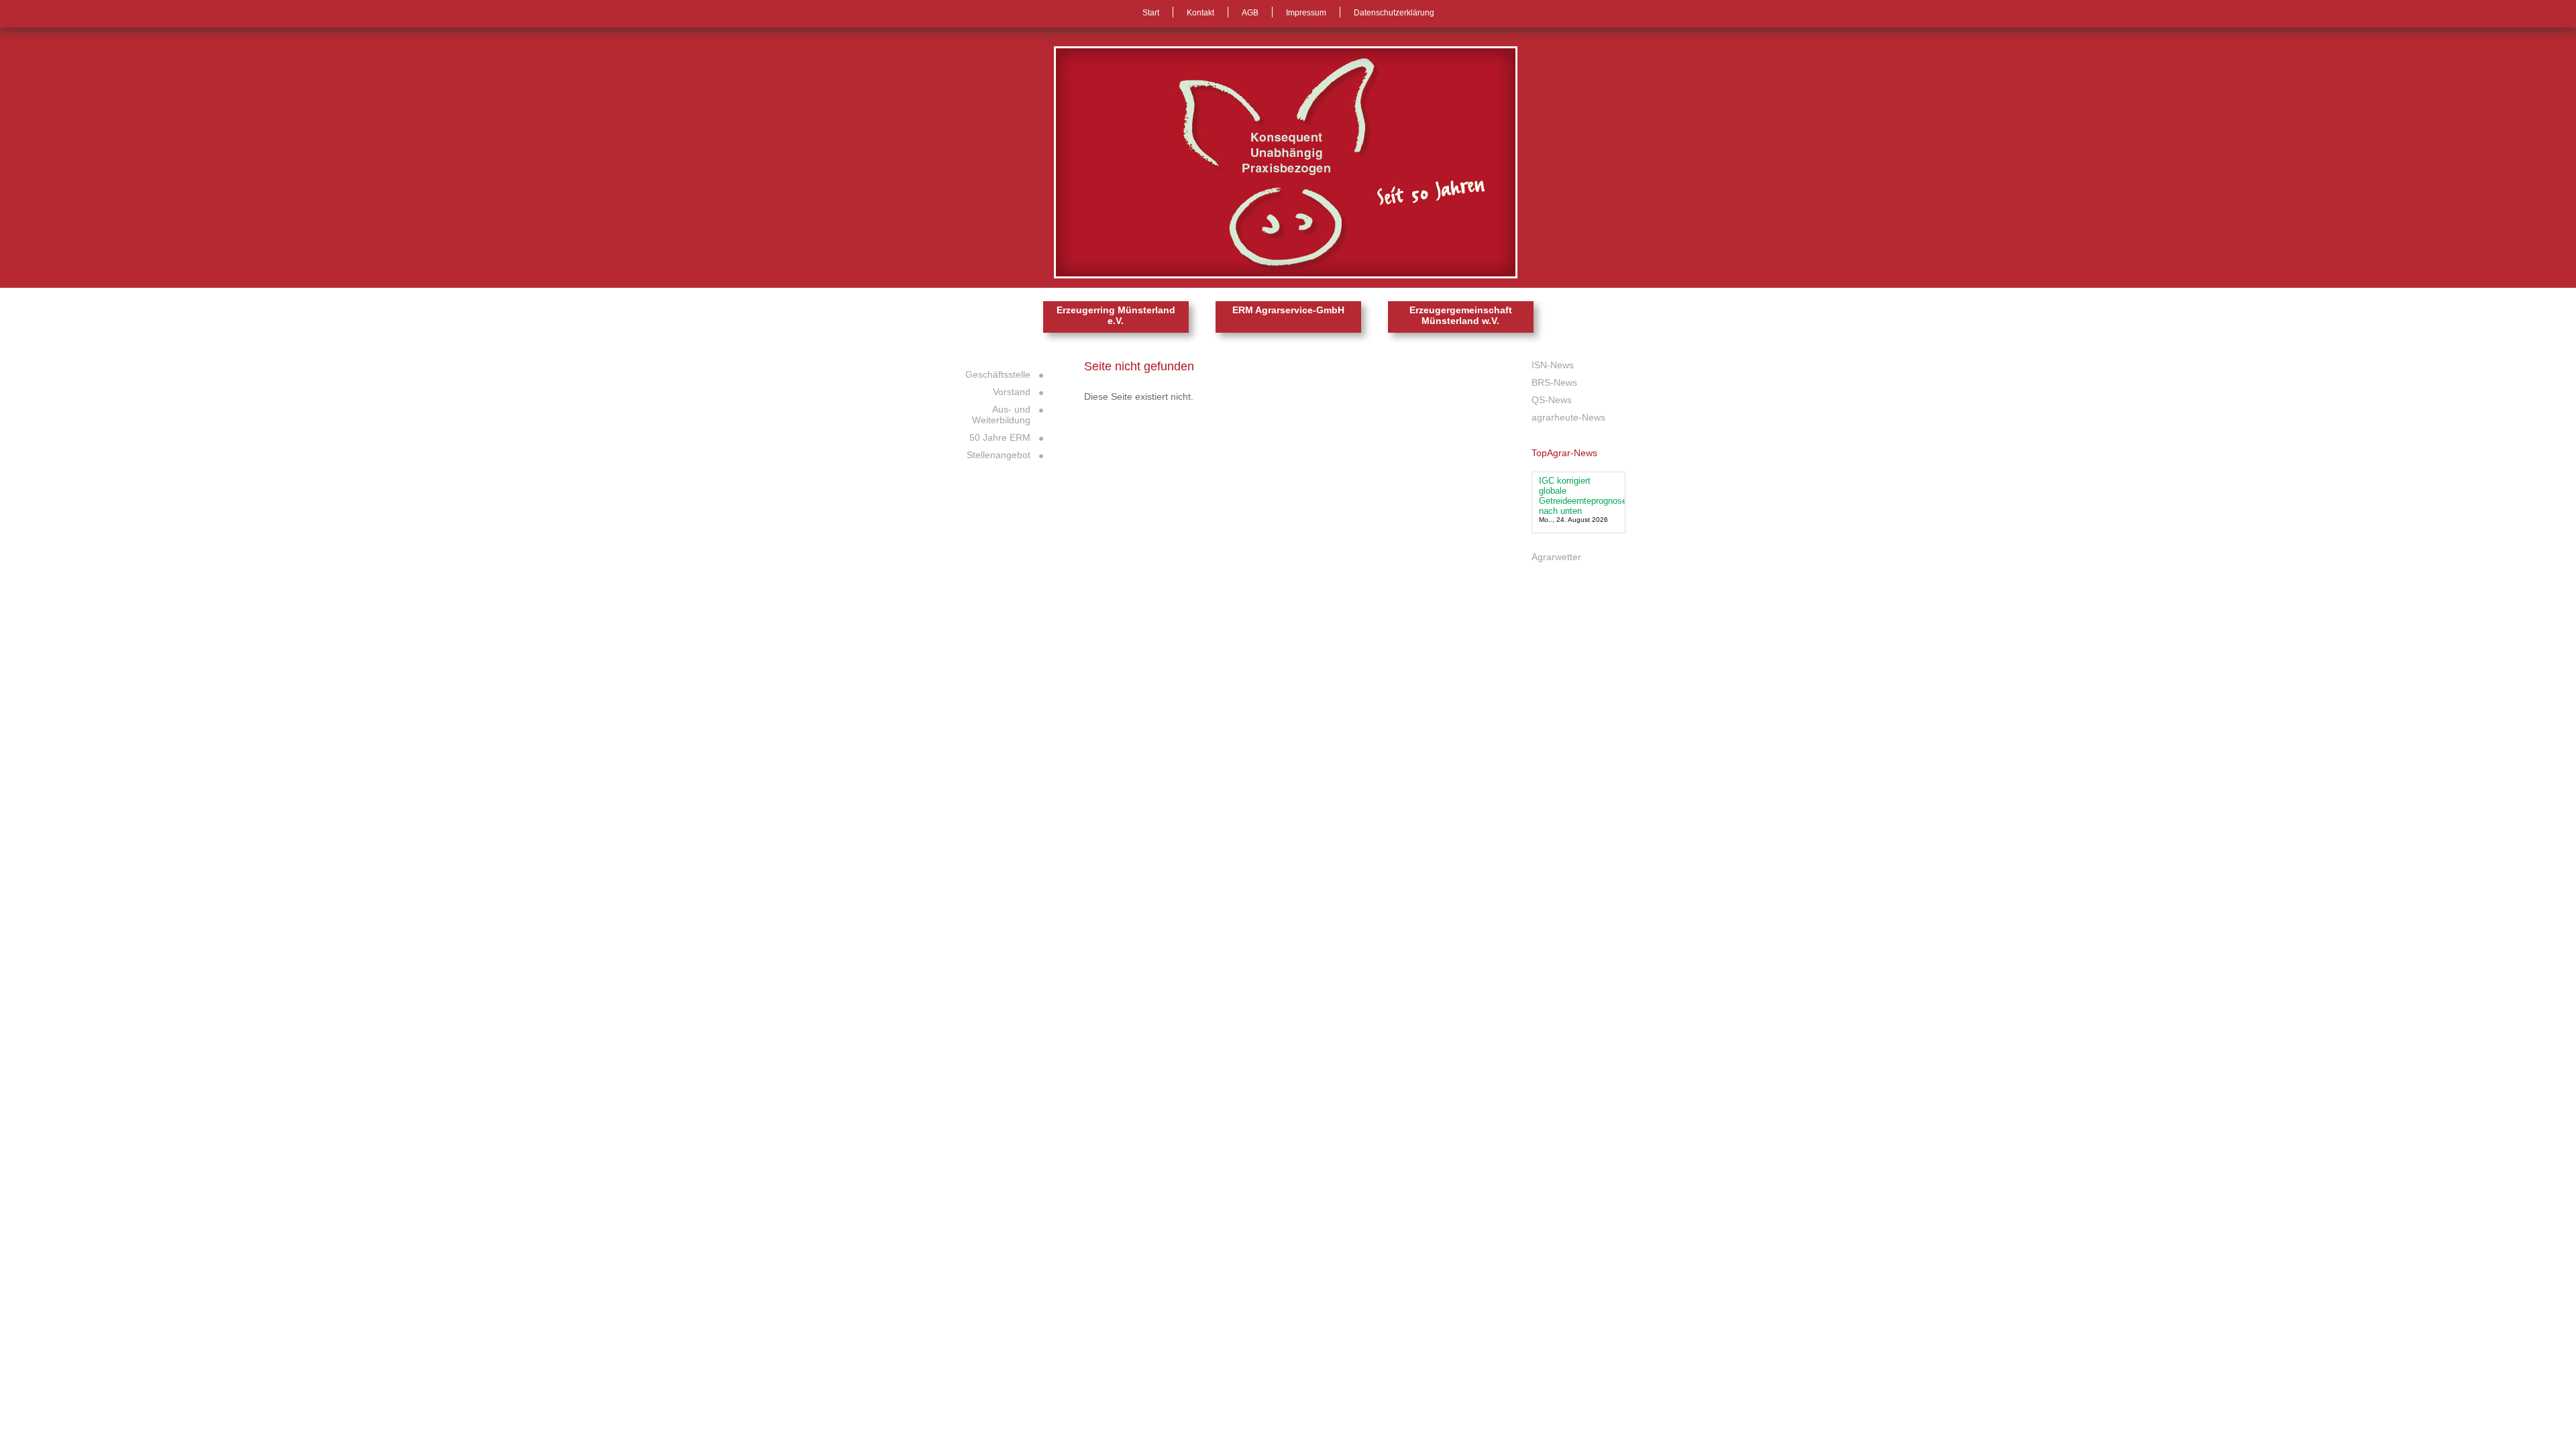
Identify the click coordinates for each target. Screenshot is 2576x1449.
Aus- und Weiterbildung (1001, 415)
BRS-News (1554, 382)
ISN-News (1553, 365)
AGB (1250, 13)
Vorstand (1012, 392)
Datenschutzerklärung (1394, 13)
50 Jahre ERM (1000, 437)
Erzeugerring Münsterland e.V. (1116, 315)
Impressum (1306, 13)
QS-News (1552, 400)
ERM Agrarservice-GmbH (1288, 310)
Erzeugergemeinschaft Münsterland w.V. (1461, 315)
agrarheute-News (1568, 417)
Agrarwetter (1556, 557)
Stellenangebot (999, 455)
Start (1151, 13)
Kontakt (1200, 13)
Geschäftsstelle (998, 374)
